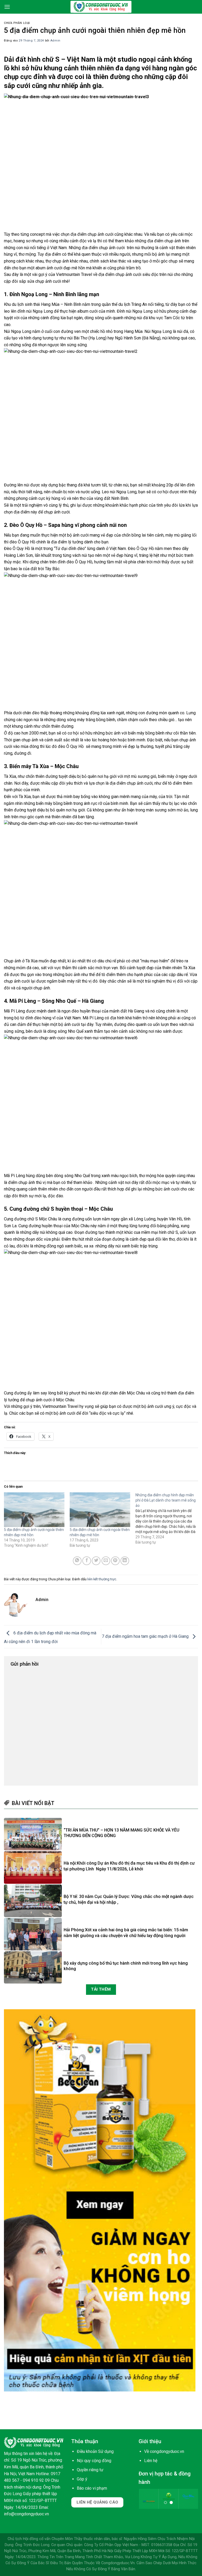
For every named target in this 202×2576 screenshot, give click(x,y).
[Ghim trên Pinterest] (115, 1561)
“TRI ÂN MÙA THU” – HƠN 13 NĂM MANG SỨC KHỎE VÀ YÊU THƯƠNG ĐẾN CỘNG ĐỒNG (122, 1833)
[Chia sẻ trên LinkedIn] (125, 1561)
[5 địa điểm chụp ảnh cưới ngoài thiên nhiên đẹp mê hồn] (34, 1510)
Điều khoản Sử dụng (95, 2451)
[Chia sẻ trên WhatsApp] (77, 1561)
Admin (55, 41)
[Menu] (7, 7)
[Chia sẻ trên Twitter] (96, 1561)
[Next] (190, 2502)
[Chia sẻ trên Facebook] (87, 1561)
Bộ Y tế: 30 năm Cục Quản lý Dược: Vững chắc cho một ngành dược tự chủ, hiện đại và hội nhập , (129, 1899)
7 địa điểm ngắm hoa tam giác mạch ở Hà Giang (146, 1636)
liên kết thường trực (102, 1579)
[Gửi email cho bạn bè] (106, 1561)
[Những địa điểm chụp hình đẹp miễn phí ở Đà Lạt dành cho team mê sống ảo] (168, 1519)
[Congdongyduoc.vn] (101, 7)
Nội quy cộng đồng (94, 2461)
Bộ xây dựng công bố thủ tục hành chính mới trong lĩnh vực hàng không (126, 1966)
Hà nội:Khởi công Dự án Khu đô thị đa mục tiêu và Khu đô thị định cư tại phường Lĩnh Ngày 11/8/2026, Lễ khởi (129, 1866)
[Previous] (147, 2502)
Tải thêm (101, 1989)
